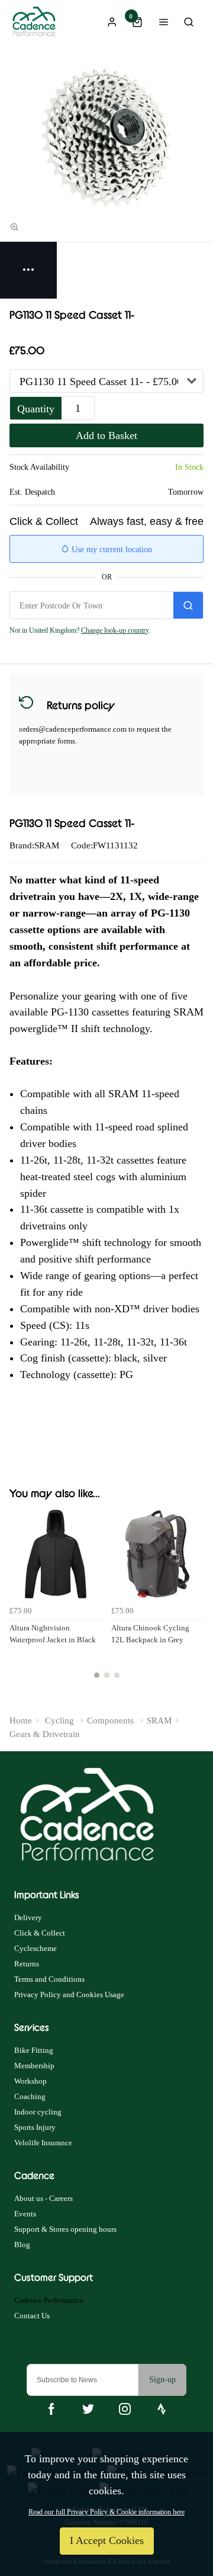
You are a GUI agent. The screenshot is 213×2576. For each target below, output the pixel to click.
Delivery (28, 1917)
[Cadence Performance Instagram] (125, 2409)
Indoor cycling (38, 2112)
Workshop (30, 2081)
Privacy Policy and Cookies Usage (69, 1995)
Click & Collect (40, 1933)
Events (25, 2214)
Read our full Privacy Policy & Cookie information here (106, 2512)
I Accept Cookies (107, 2540)
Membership (34, 2066)
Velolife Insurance (43, 2143)
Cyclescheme (35, 1948)
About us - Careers (43, 2198)
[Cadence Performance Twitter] (88, 2409)
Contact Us (32, 2316)
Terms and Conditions (49, 1979)
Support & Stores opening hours (65, 2229)
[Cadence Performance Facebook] (51, 2409)
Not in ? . (80, 630)
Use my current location (111, 550)
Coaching (30, 2096)
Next (193, 1601)
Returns (27, 1964)
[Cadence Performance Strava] (162, 2409)
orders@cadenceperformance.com (73, 729)
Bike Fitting (34, 2050)
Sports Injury (35, 2127)
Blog (22, 2245)
